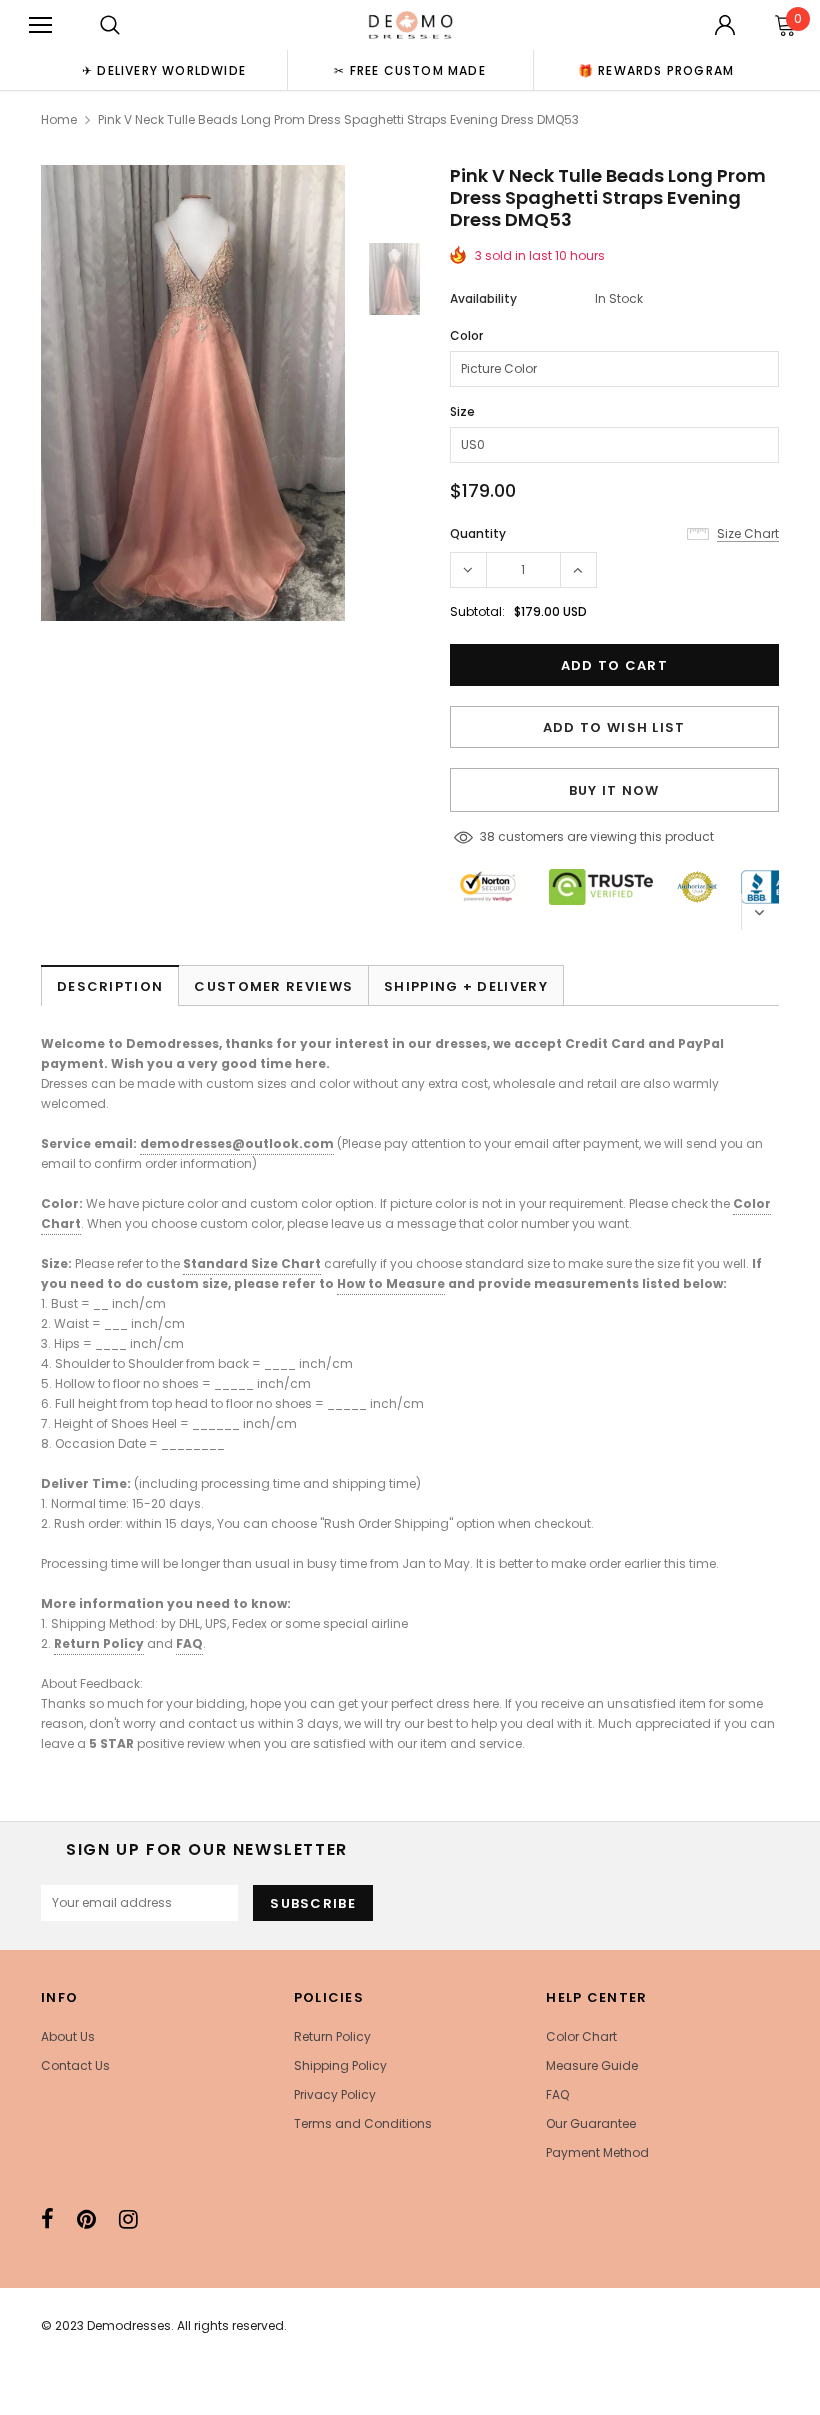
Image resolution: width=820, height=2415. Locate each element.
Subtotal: (477, 611)
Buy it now (614, 790)
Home (59, 119)
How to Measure (391, 1283)
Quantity (478, 533)
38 (487, 836)
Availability (483, 298)
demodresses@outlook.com (237, 1143)
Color (466, 335)
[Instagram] (128, 2219)
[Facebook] (47, 2219)
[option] (164, 70)
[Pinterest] (86, 2219)
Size (462, 411)
